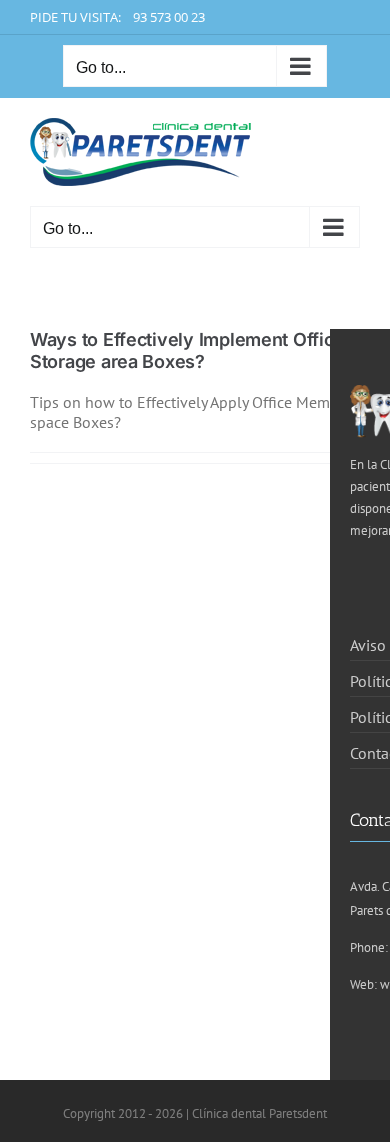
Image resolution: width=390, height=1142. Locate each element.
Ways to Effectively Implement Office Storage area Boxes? (187, 350)
